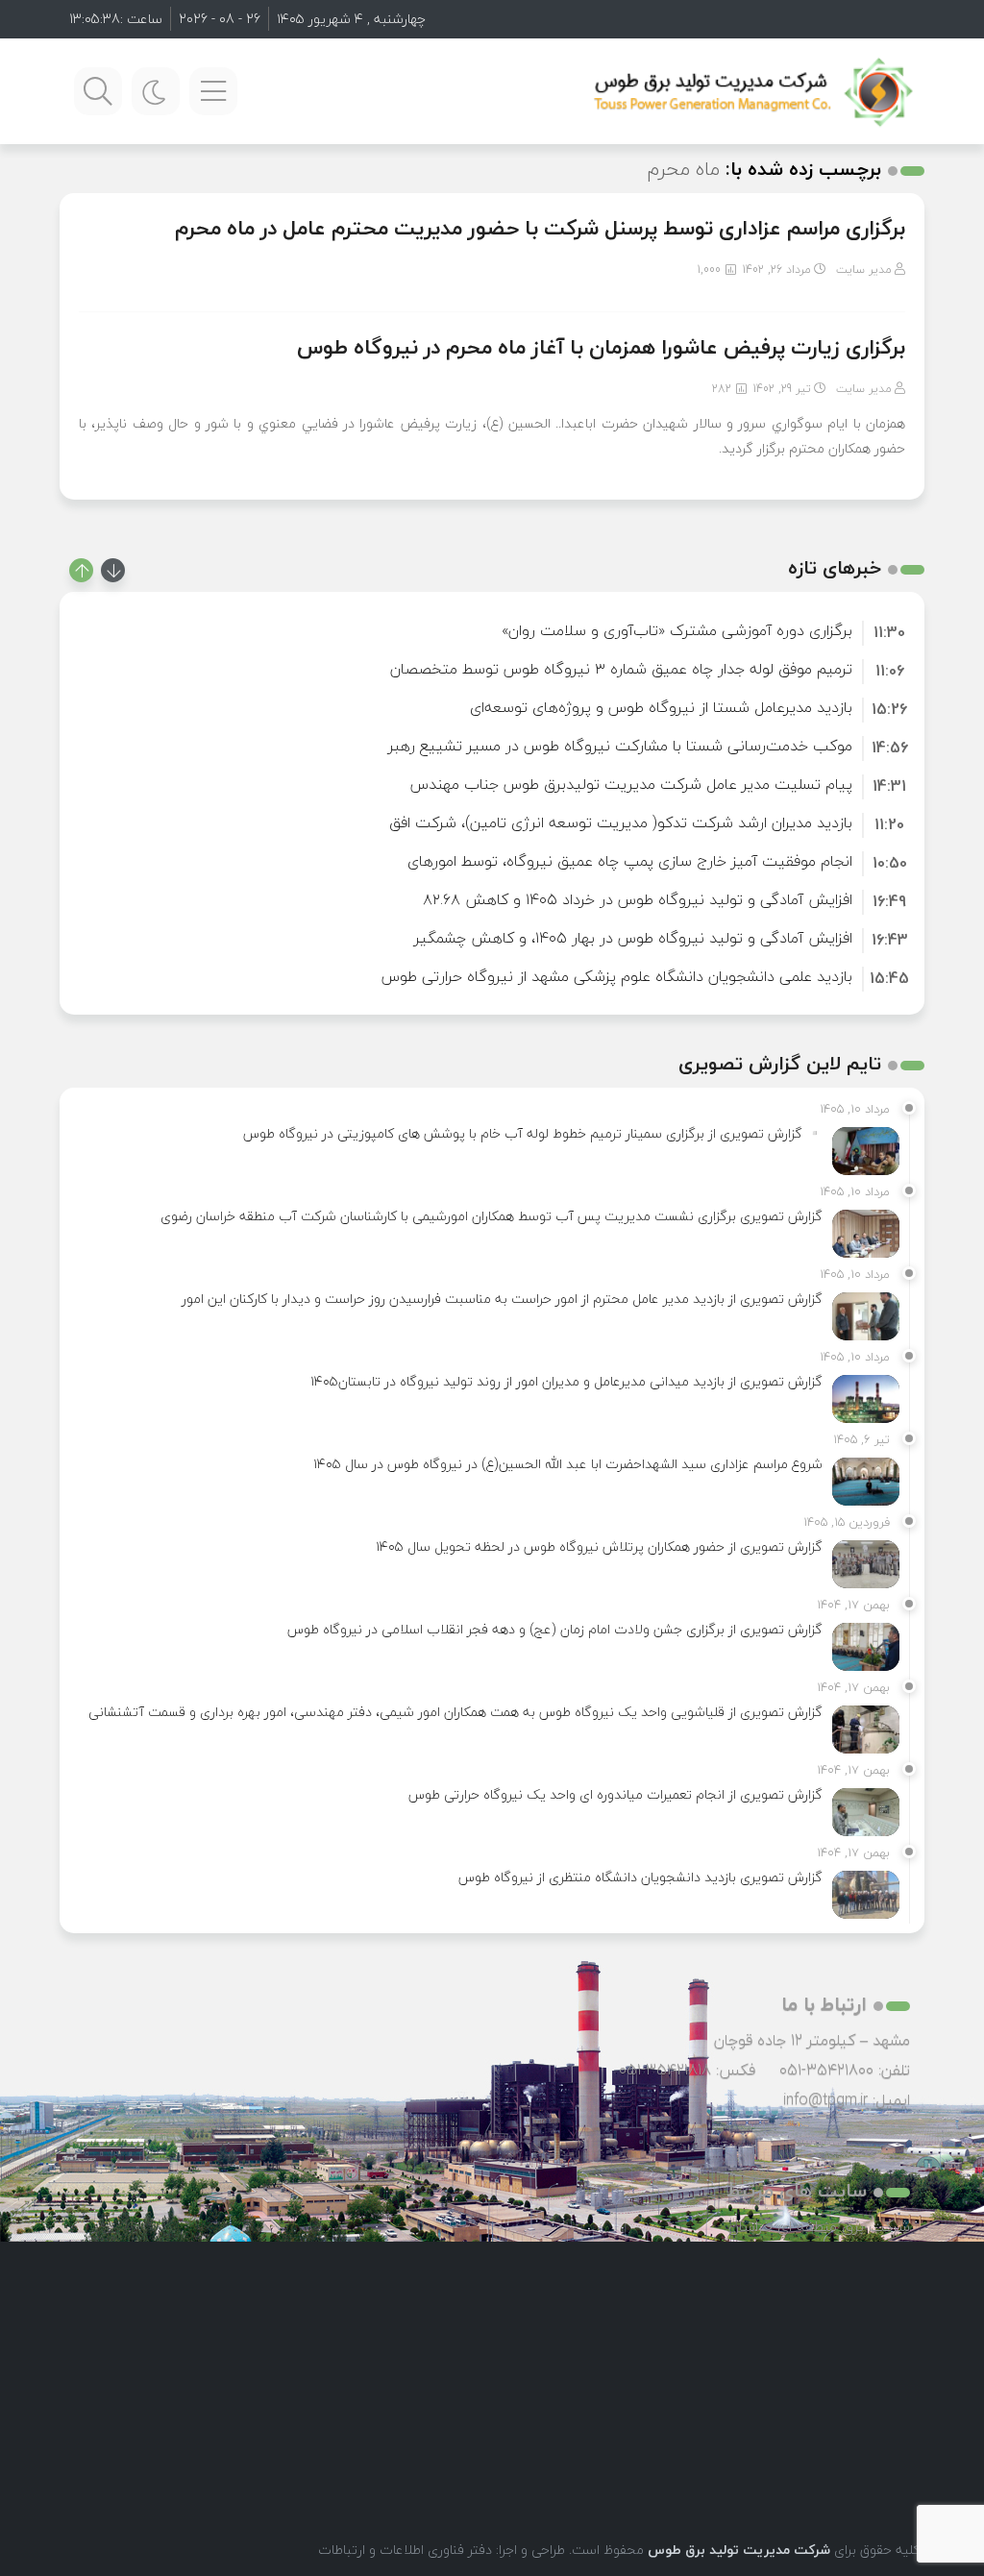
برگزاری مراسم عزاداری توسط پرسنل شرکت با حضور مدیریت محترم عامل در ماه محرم (540, 228)
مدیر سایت (864, 270)
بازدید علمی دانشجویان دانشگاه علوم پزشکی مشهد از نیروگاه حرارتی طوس (617, 976)
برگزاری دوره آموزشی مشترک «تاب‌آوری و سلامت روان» (677, 630)
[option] (492, 630)
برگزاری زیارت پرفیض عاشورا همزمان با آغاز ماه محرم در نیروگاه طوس (601, 347)
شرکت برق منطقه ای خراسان (819, 2226)
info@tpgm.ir (825, 2099)
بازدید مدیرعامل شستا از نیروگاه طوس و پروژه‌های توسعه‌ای (661, 707)
